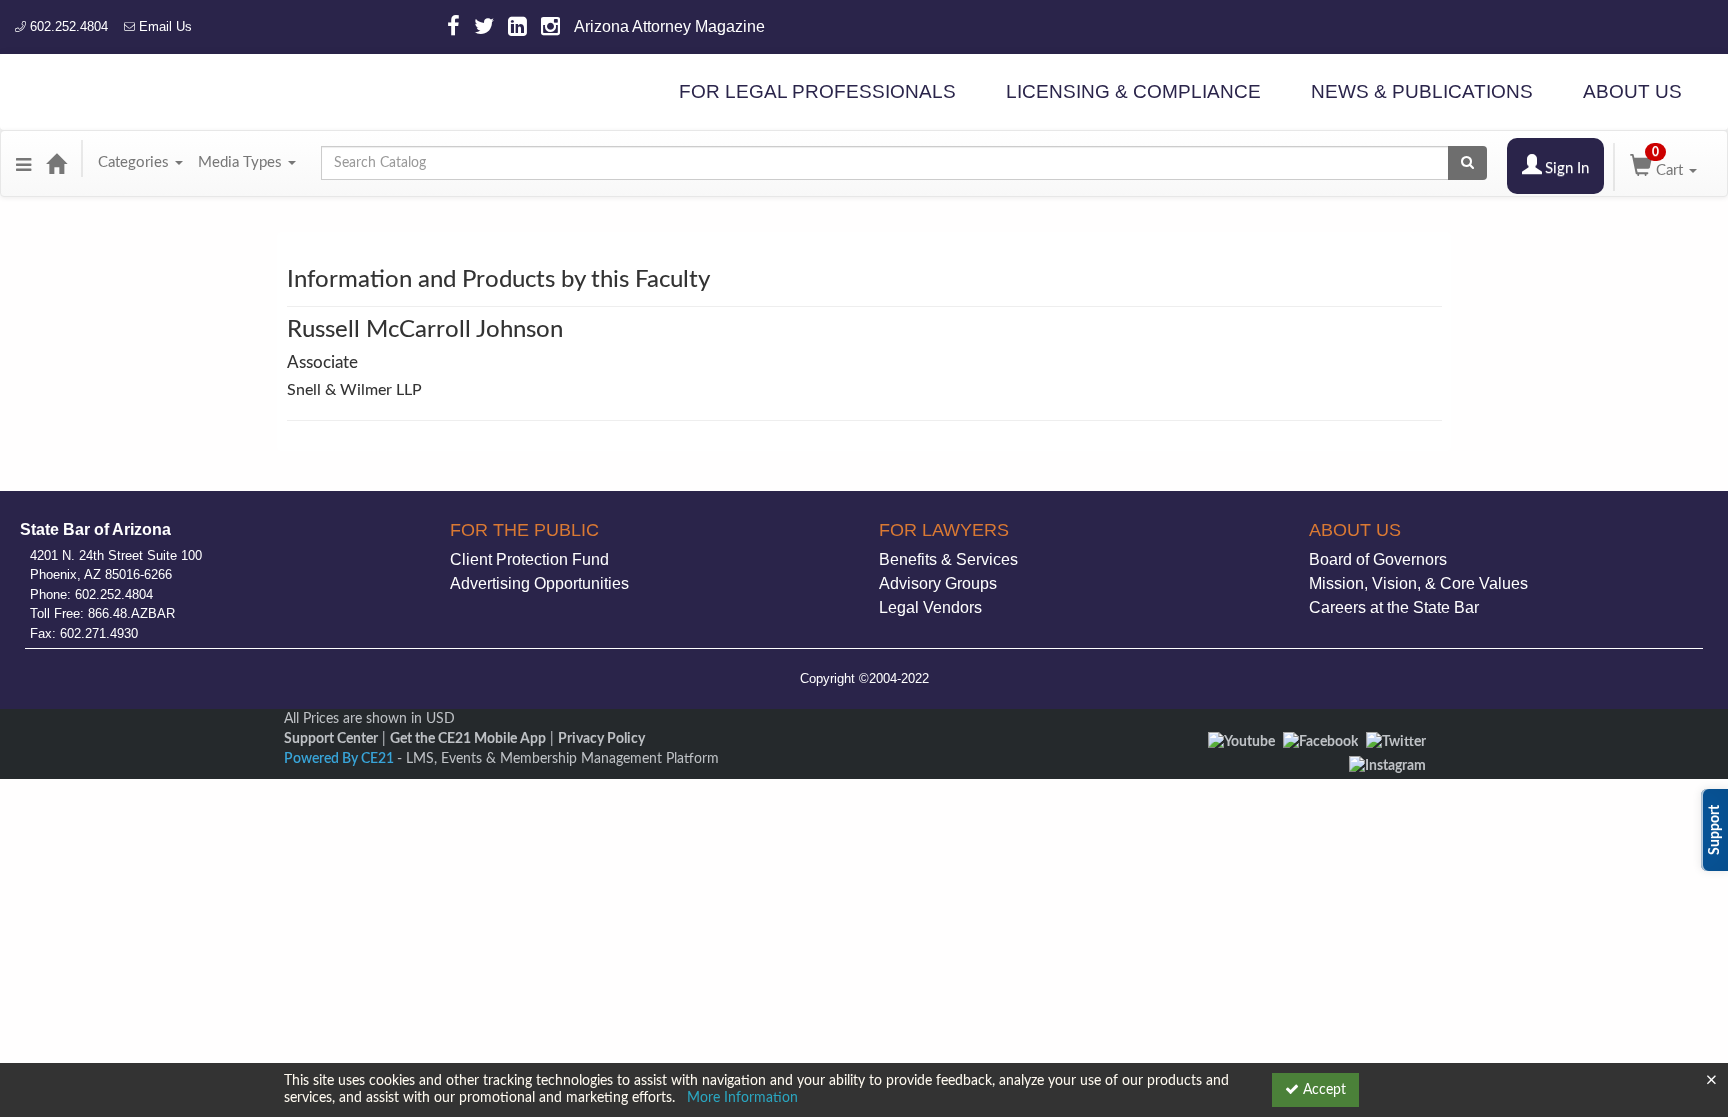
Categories (135, 162)
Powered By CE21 (340, 759)
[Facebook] (1320, 742)
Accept (1322, 1090)
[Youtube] (1241, 742)
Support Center (331, 739)
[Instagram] (1387, 766)
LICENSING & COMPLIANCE (1133, 91)
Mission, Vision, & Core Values (1418, 583)
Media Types (242, 162)
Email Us (163, 26)
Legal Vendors (930, 607)
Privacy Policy (601, 739)
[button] (23, 163)
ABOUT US (1632, 91)
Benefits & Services (948, 559)
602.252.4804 (67, 26)
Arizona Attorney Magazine (669, 26)
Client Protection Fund (529, 559)
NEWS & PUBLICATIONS (1422, 91)
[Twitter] (1396, 742)
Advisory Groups (938, 583)
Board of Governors (1378, 559)
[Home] (56, 163)
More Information (742, 1098)
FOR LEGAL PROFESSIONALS (817, 91)
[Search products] (1467, 163)
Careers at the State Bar (1394, 607)
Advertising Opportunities (539, 583)
